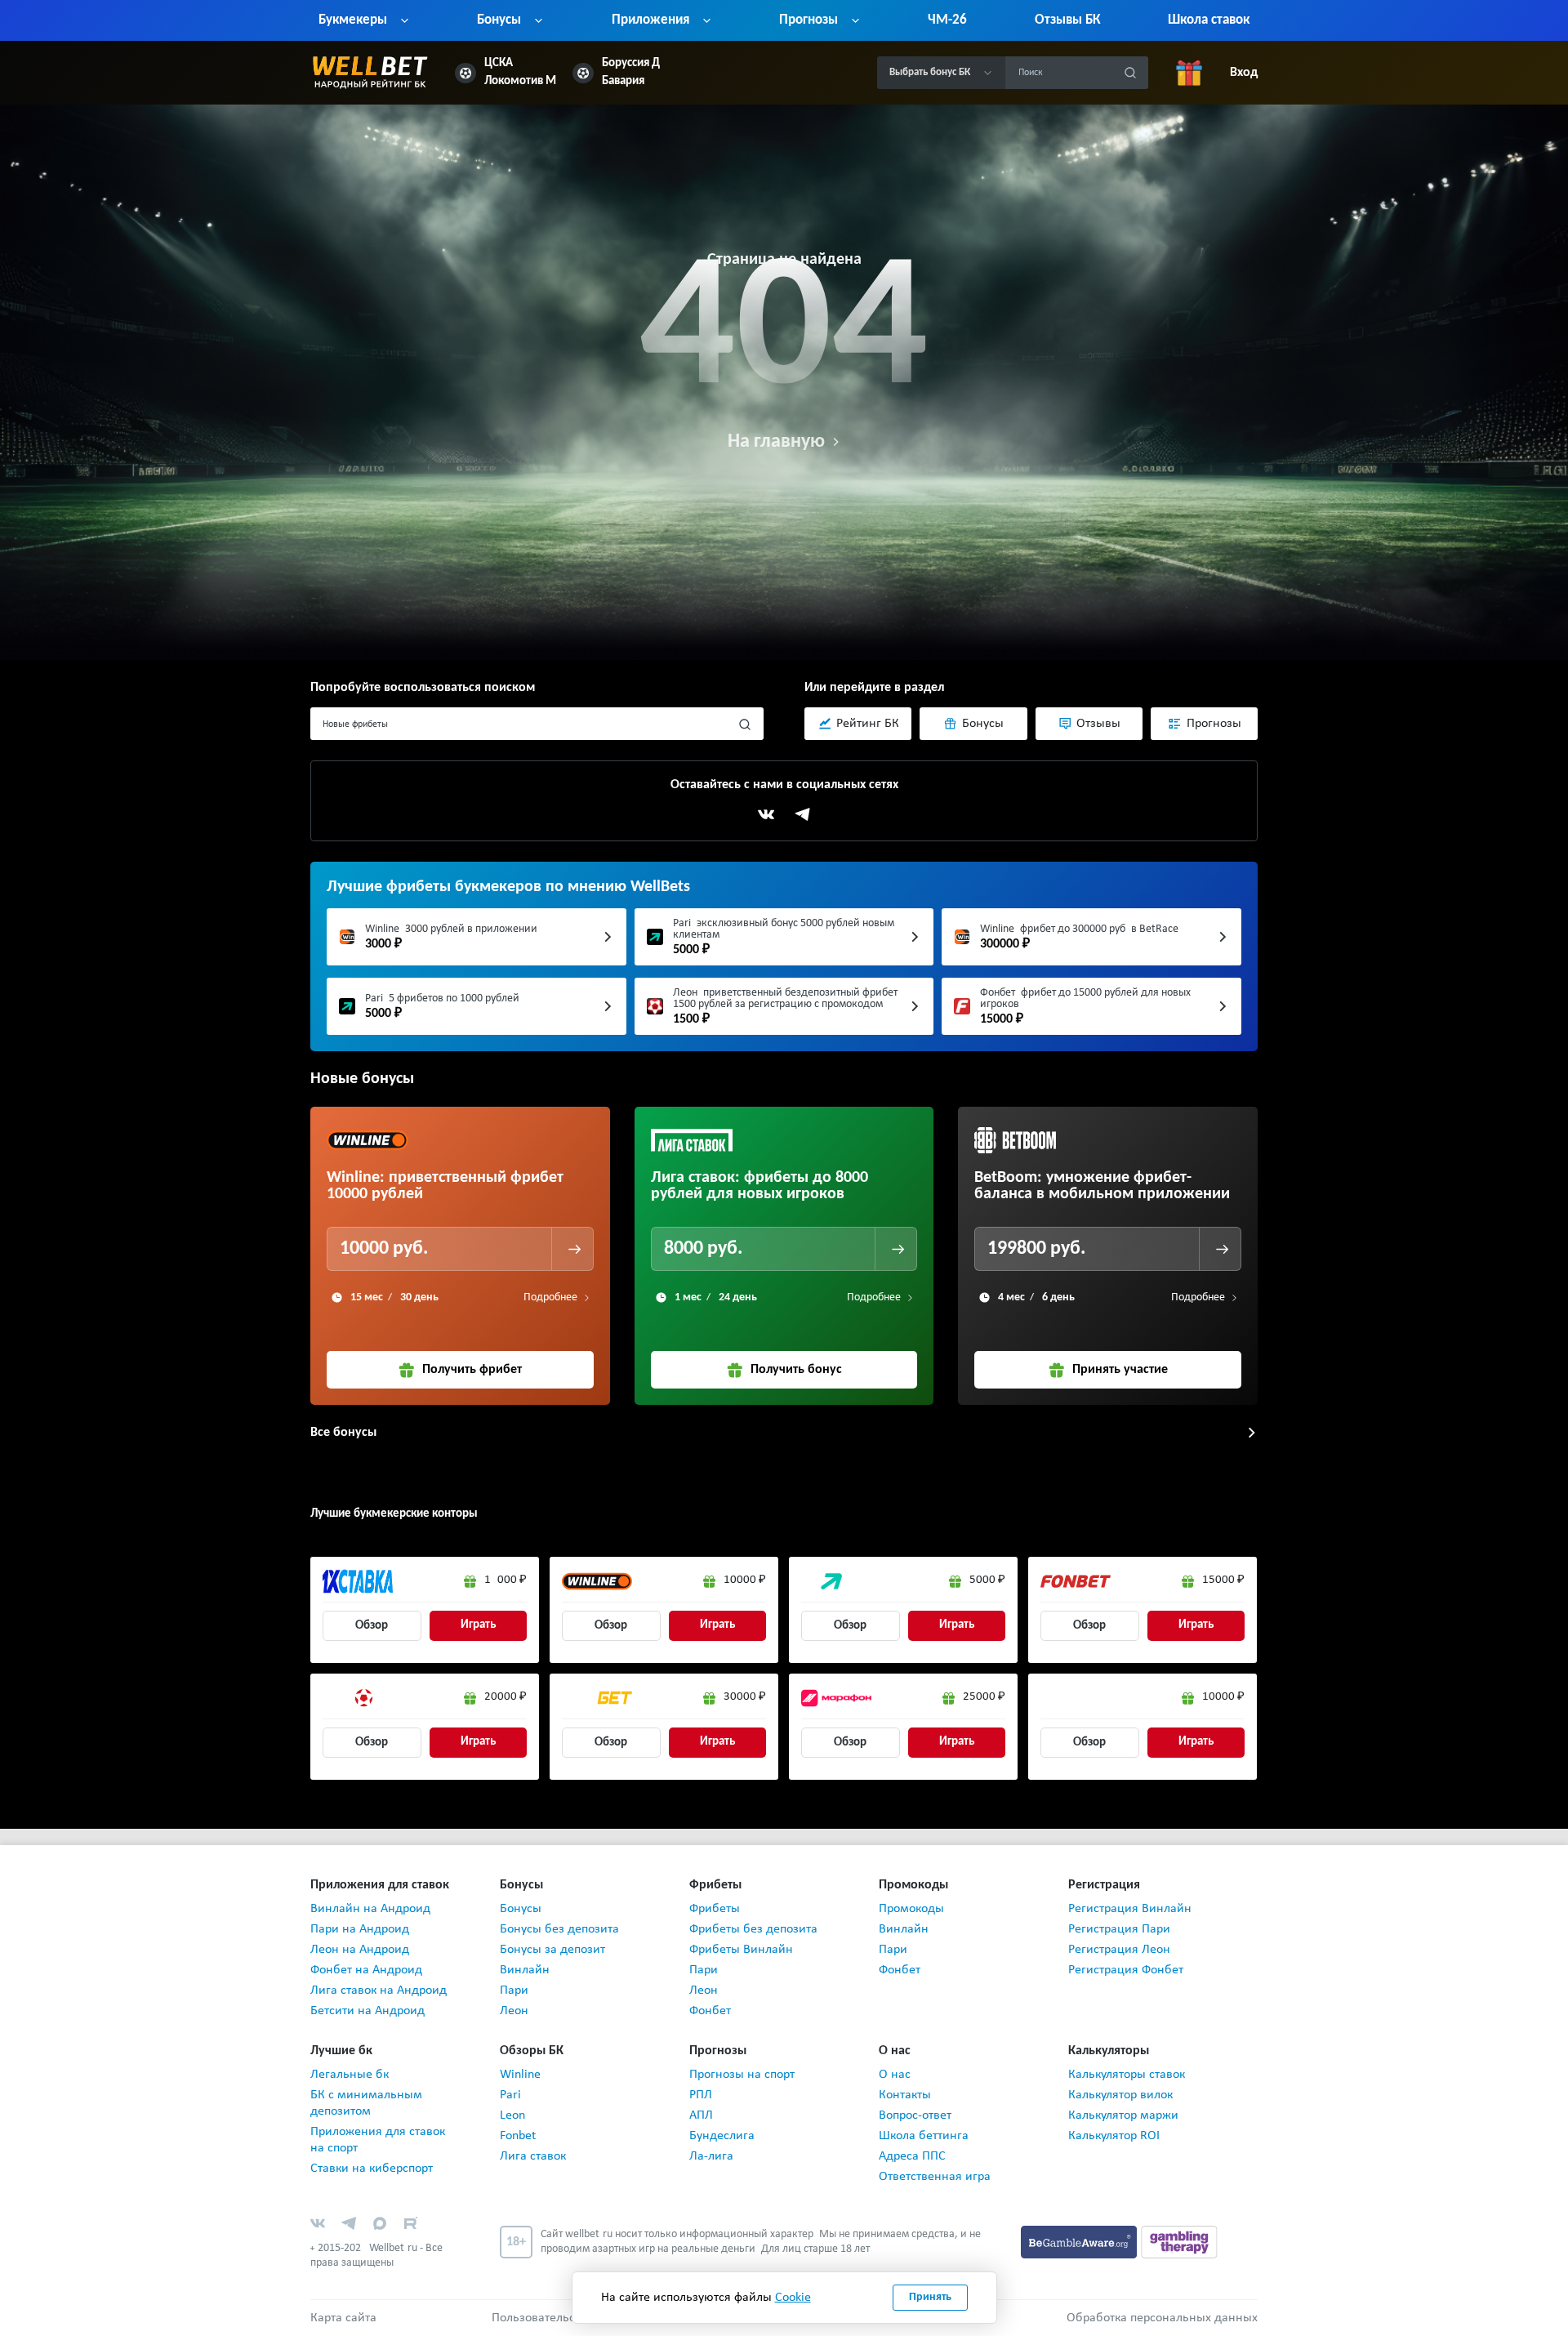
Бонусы (521, 1909)
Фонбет (710, 2011)
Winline (520, 2075)
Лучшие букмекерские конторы (394, 1514)
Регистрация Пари (1119, 1929)
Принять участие (1120, 1370)
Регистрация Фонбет (1126, 1970)
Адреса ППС (912, 2156)
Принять (930, 2297)
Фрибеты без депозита (753, 1929)
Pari (510, 2095)
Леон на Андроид (360, 1950)
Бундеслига (722, 2136)
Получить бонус (796, 1370)
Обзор (372, 1626)
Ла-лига (711, 2156)
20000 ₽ (506, 1697)
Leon (512, 2115)
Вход (1244, 73)
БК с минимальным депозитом (366, 2103)
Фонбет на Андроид (366, 1970)
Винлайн (525, 1970)
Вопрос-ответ (915, 2115)
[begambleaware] (1081, 2241)
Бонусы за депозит (552, 1950)
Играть (478, 1625)
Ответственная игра (935, 2177)
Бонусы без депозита (559, 1929)
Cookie (793, 2298)
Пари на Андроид (360, 1929)
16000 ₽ (506, 1580)
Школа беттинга (924, 2136)
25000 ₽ (984, 1697)
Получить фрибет (472, 1370)
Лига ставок (533, 2156)
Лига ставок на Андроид (379, 1991)
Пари (514, 1991)
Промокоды (911, 1909)
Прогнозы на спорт (742, 2075)
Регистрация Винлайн (1130, 1909)
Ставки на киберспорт (372, 2169)
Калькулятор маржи (1123, 2115)
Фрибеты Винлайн (741, 1950)
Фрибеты (715, 1909)
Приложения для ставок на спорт (378, 2140)
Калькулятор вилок (1120, 2095)
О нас (895, 2075)
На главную (776, 442)
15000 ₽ (1223, 1580)
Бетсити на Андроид (367, 2011)
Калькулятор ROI (1114, 2136)
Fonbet (518, 2136)
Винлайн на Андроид (370, 1909)
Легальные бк (350, 2075)
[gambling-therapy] (1179, 2241)
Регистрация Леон (1119, 1950)
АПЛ (701, 2115)
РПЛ (701, 2095)
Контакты (905, 2095)
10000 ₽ (745, 1580)
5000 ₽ (987, 1580)
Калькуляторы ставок (1127, 2075)
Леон (514, 2011)
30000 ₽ (745, 1697)
